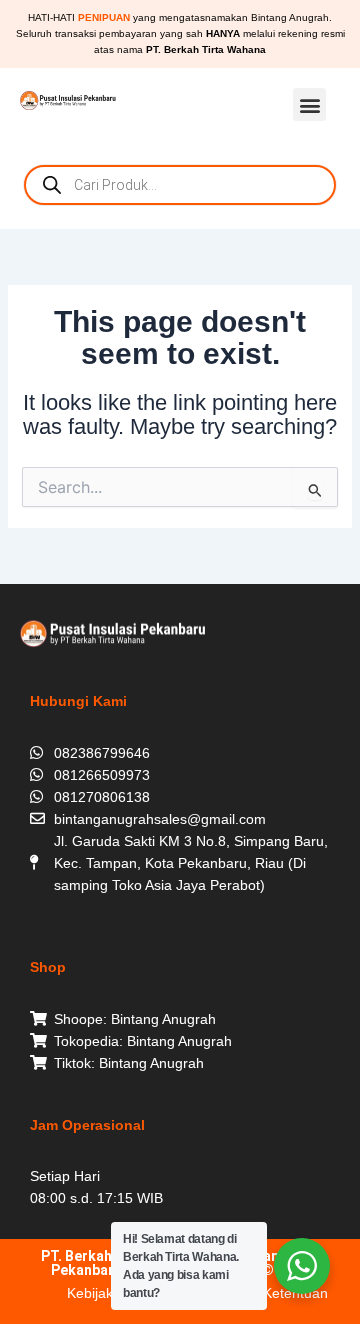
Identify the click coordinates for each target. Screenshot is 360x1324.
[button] (309, 104)
